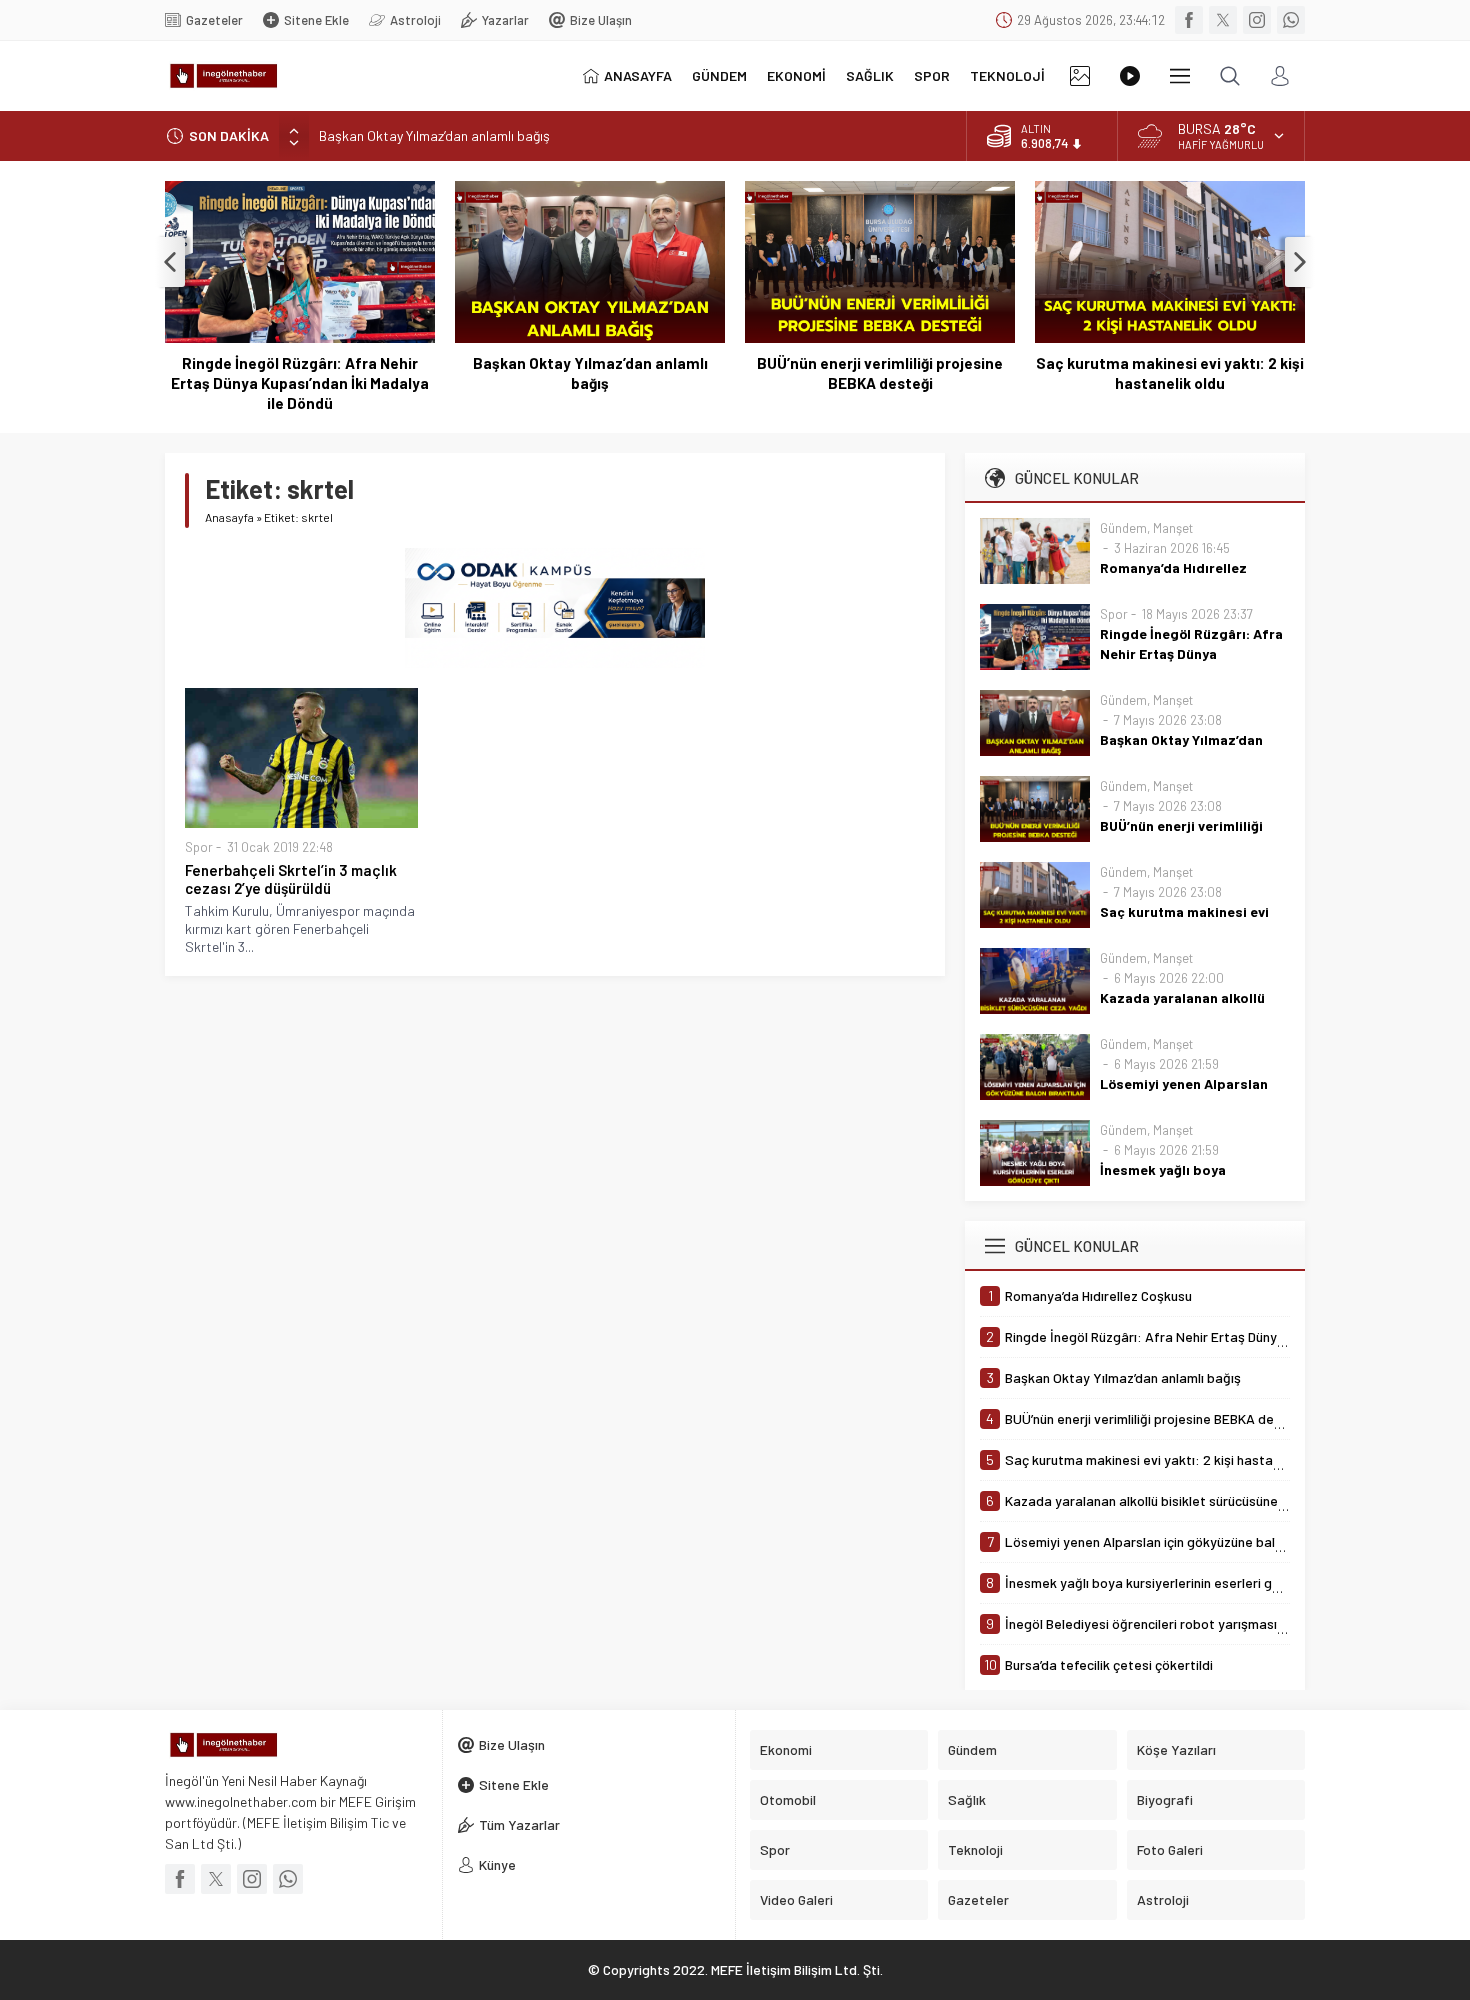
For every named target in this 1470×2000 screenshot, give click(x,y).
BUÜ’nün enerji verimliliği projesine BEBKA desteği (880, 373)
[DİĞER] (1180, 76)
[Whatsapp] (1291, 20)
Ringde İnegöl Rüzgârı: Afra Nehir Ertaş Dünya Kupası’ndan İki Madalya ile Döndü (300, 383)
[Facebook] (1189, 20)
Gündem (1123, 528)
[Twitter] (1223, 20)
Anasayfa (229, 517)
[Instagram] (1257, 20)
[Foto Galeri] (1080, 76)
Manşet (1173, 528)
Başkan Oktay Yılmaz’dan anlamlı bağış (434, 135)
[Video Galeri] (1130, 76)
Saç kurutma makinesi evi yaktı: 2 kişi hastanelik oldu (1170, 373)
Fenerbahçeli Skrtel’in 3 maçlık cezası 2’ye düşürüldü (291, 879)
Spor (199, 847)
